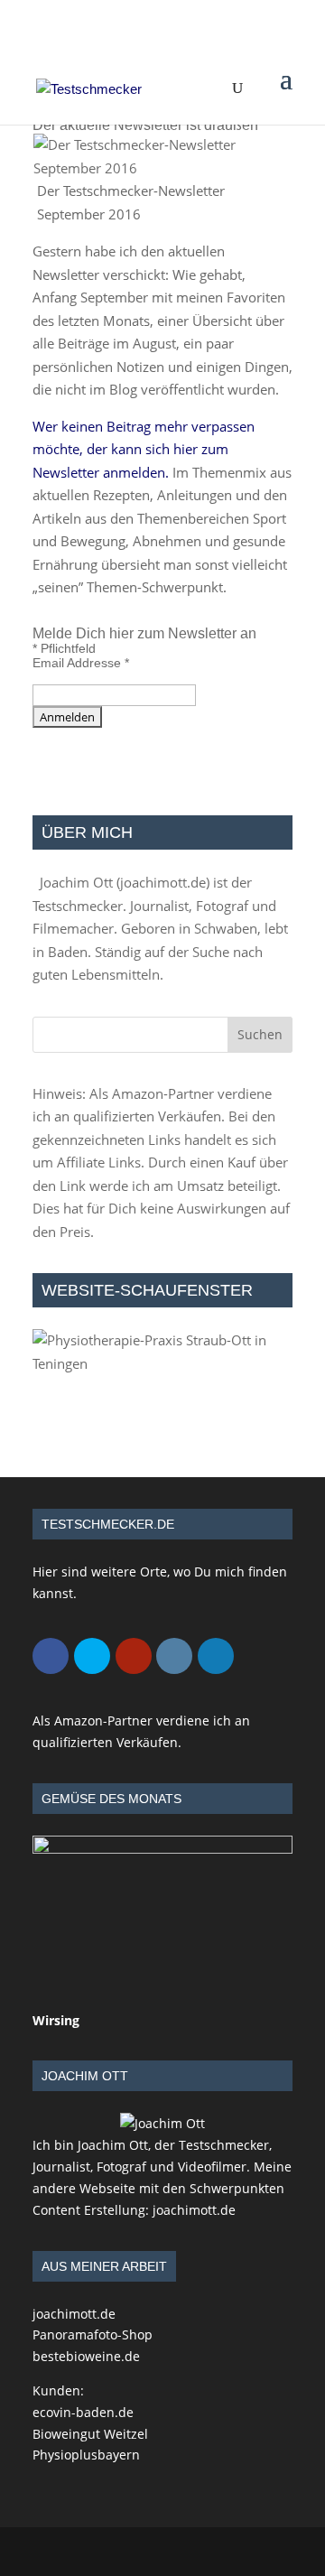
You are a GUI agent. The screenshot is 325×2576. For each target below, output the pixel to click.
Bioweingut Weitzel (90, 2434)
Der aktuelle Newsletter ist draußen (145, 125)
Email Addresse (81, 663)
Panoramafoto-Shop (93, 2334)
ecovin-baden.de (83, 2412)
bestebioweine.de (86, 2356)
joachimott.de (163, 882)
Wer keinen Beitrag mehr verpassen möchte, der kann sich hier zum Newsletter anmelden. (144, 449)
